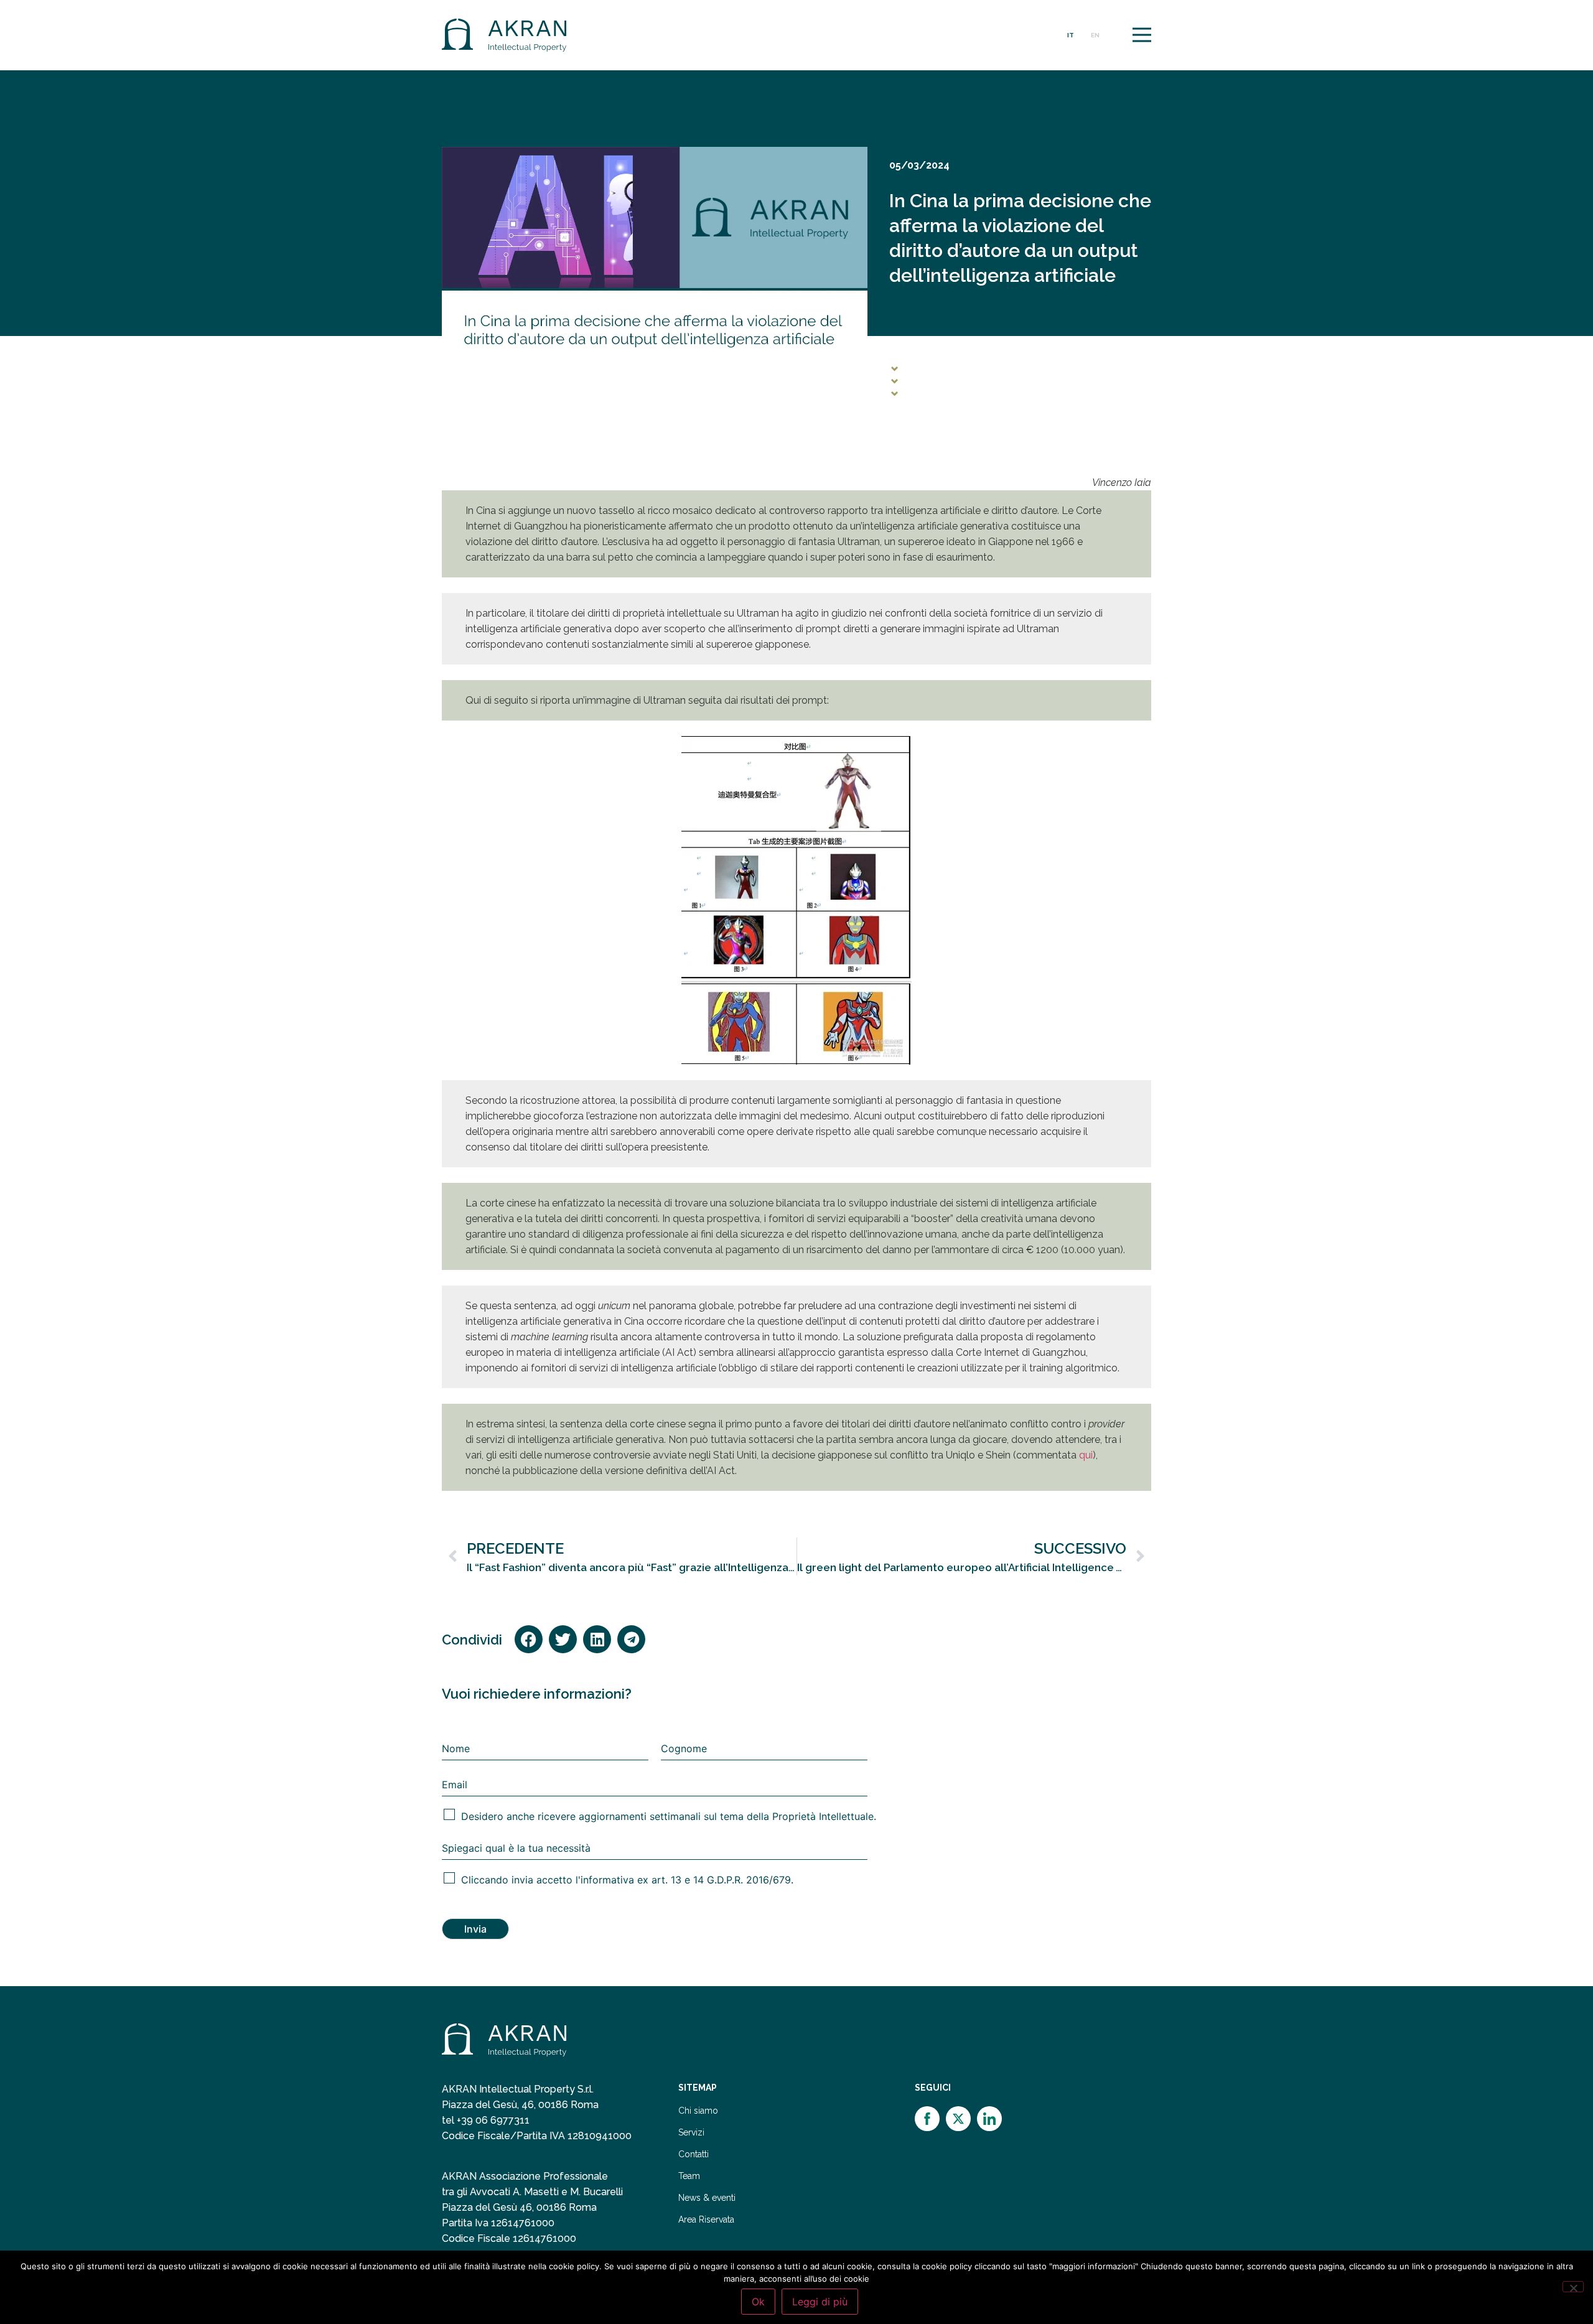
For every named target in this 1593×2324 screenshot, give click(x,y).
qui (1086, 1455)
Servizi (691, 2133)
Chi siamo (698, 2111)
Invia (475, 1929)
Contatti (694, 2154)
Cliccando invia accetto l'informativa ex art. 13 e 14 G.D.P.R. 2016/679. (627, 1880)
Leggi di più (820, 2302)
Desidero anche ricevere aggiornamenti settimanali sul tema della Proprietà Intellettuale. (669, 1816)
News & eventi (707, 2198)
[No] (1573, 2287)
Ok (758, 2302)
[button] (529, 1639)
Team (689, 2176)
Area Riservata (706, 2220)
